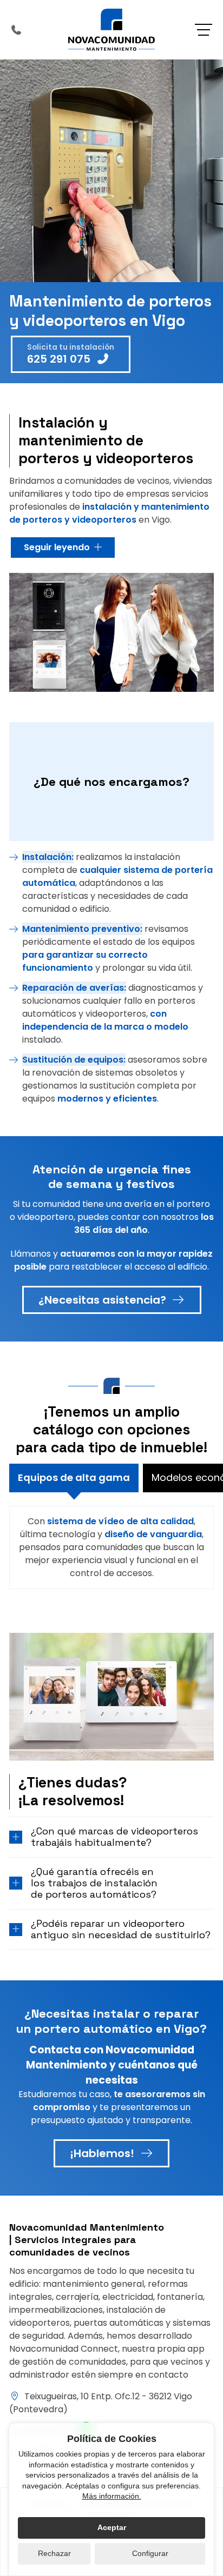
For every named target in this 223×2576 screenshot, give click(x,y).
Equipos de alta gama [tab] (74, 1477)
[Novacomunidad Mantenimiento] (111, 30)
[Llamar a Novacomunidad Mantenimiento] (16, 30)
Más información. (112, 2496)
